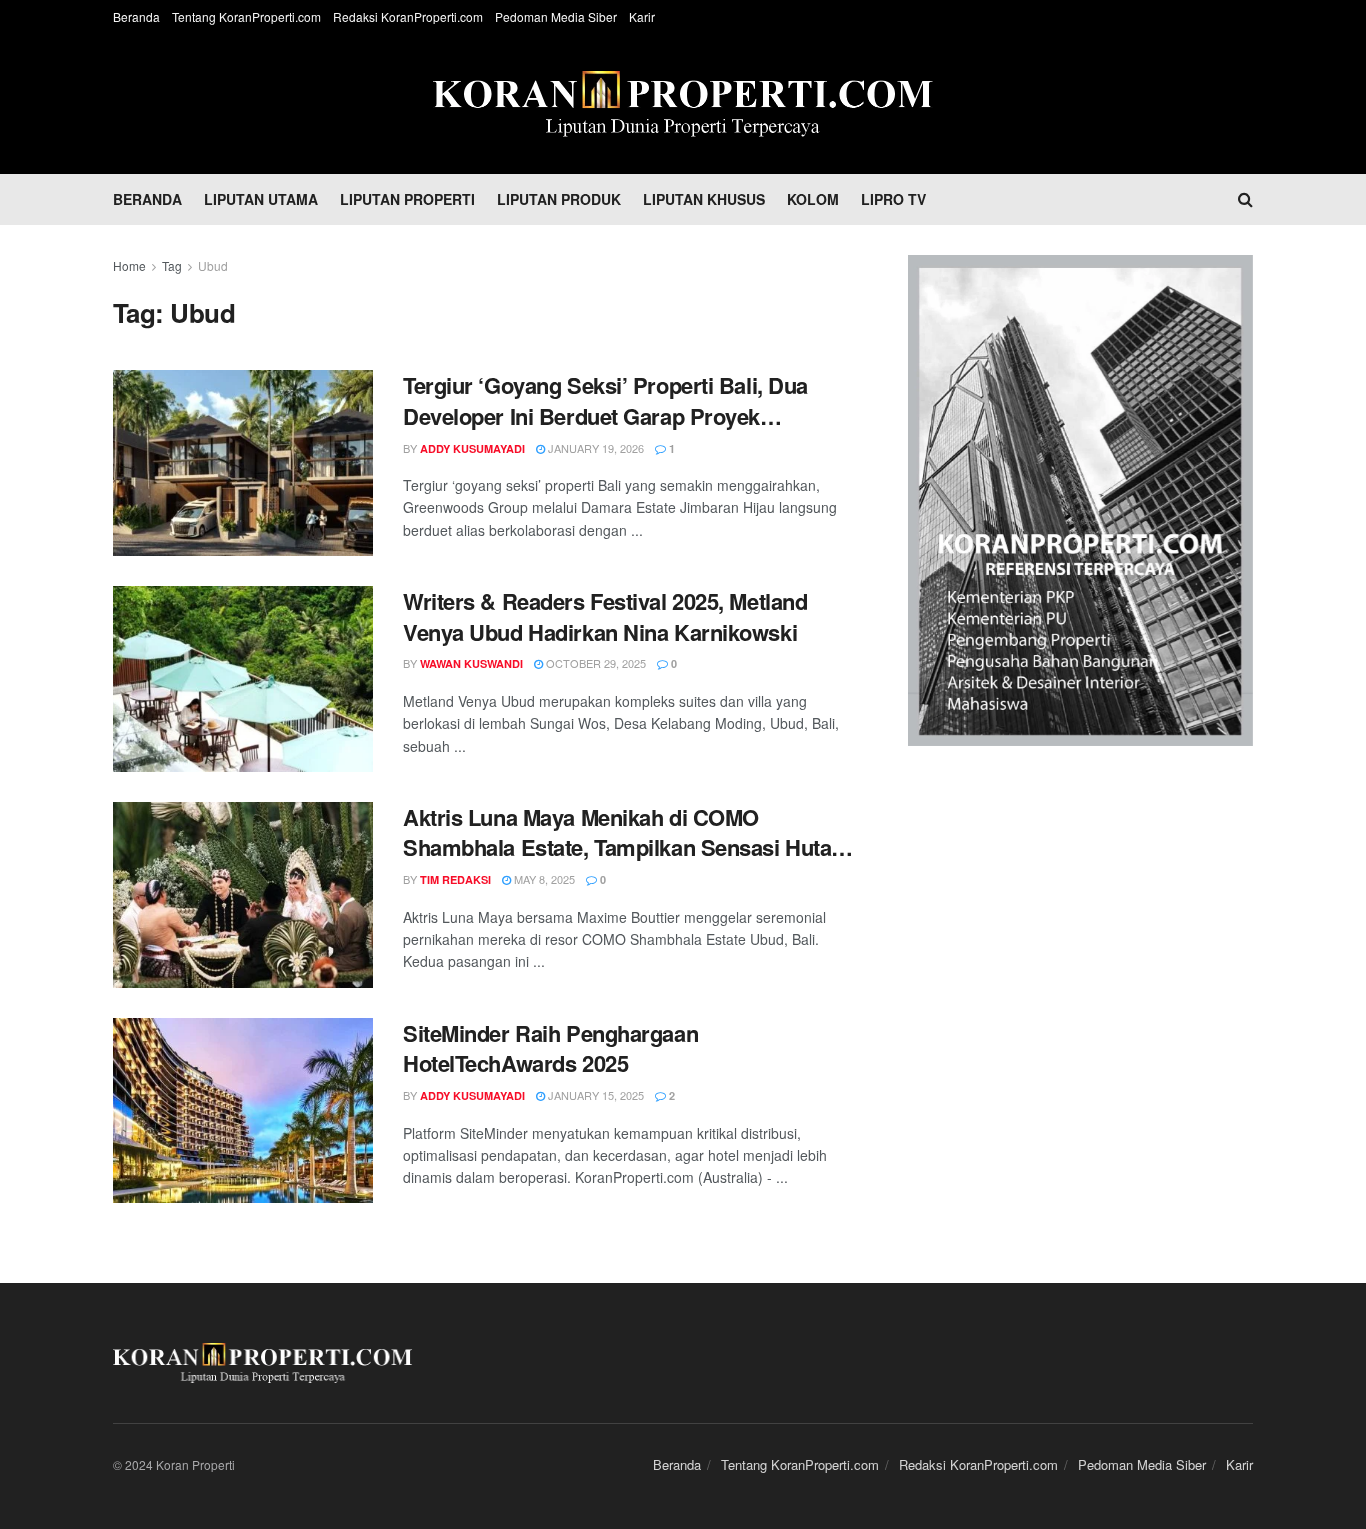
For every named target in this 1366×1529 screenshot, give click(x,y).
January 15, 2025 (594, 1095)
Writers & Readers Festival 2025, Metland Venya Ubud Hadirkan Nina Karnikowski (605, 617)
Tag (172, 265)
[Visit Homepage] (683, 104)
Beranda (136, 16)
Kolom (813, 199)
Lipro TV (893, 199)
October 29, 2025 (594, 663)
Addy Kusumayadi (472, 448)
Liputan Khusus (704, 199)
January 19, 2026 (594, 448)
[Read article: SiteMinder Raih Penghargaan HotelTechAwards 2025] (243, 1111)
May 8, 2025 (543, 879)
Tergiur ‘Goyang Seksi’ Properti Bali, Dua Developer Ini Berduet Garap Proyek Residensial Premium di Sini (605, 401)
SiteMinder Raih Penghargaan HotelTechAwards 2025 (550, 1049)
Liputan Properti (407, 199)
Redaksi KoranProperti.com (408, 16)
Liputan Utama (261, 199)
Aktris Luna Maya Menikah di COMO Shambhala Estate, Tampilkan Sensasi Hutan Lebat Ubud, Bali (623, 833)
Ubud (213, 265)
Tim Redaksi (455, 879)
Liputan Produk (559, 199)
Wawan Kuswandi (471, 663)
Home (129, 265)
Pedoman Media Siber (556, 16)
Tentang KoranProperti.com (246, 16)
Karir (642, 16)
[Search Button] (1245, 199)
